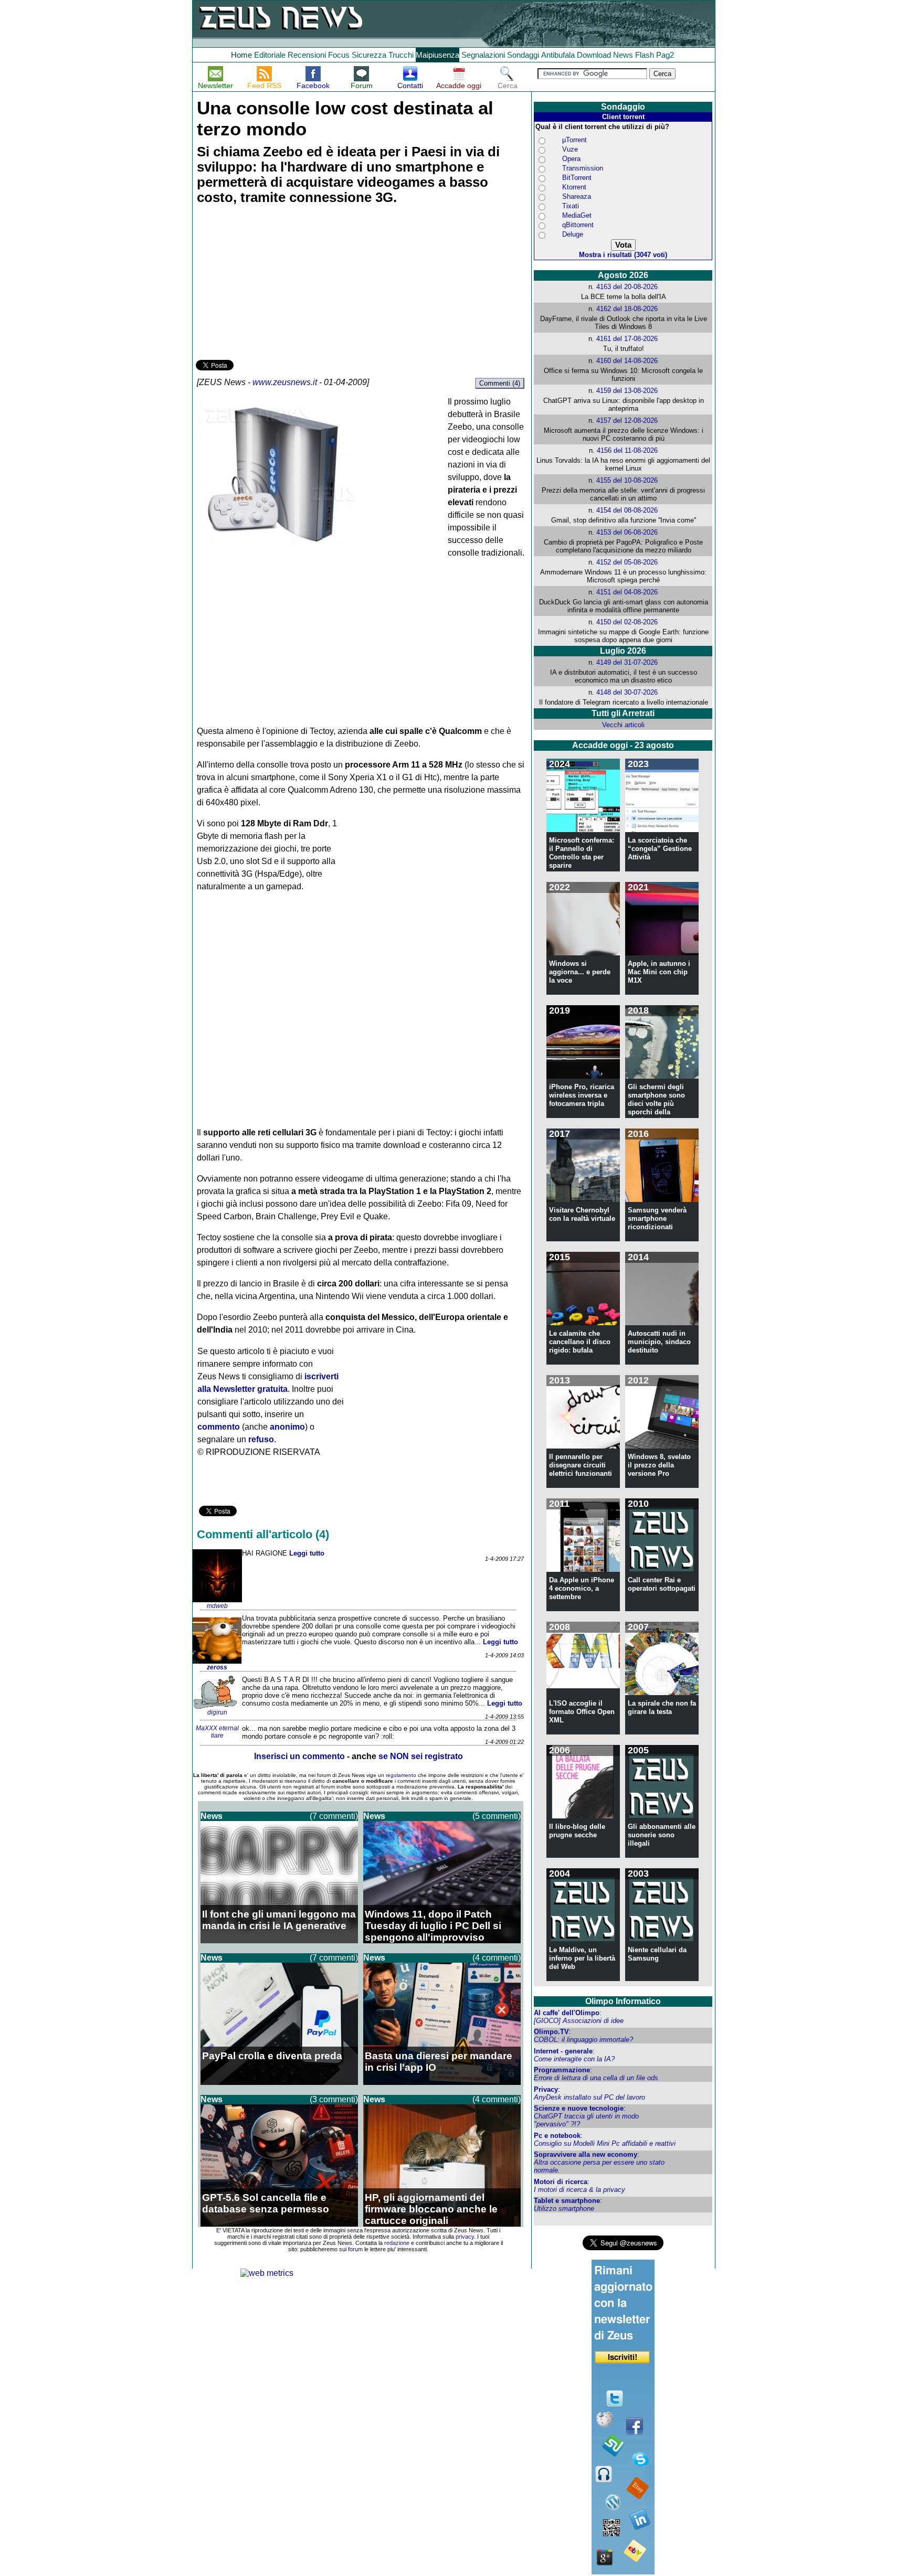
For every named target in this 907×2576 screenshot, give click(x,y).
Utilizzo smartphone (564, 2208)
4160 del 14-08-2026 (627, 361)
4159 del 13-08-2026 (627, 391)
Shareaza (577, 196)
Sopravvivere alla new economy (586, 2154)
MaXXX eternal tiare (217, 1732)
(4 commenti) (497, 1958)
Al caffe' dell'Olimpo (567, 2013)
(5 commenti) (497, 1816)
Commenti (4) (500, 383)
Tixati (571, 206)
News (623, 55)
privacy (465, 2237)
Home (241, 55)
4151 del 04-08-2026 (627, 592)
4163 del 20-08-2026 (627, 287)
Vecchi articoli (623, 725)
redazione (397, 2243)
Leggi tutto (307, 1553)
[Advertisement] (275, 284)
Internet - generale (563, 2051)
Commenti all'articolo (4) (263, 1534)
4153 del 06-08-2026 (627, 532)
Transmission (583, 168)
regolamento (401, 1775)
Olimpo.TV (551, 2032)
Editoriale (270, 55)
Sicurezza (369, 55)
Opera (571, 159)
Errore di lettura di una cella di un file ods (596, 2078)
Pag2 (665, 55)
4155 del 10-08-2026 (627, 480)
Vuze (570, 149)
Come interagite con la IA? (574, 2059)
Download (594, 55)
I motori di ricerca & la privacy (579, 2190)
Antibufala (558, 55)
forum (355, 2249)
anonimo (287, 1427)
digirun (217, 1712)
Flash (645, 55)
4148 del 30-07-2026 (627, 692)
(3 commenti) (334, 2099)
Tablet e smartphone (567, 2201)
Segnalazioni (483, 55)
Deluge (573, 234)
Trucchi (401, 55)
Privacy (546, 2089)
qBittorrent (578, 225)
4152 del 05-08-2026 (627, 562)
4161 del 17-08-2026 (627, 339)
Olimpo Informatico (623, 2001)
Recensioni (307, 55)
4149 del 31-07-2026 (627, 662)
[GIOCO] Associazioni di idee (579, 2021)
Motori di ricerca (561, 2182)
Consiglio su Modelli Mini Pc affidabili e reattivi (605, 2143)
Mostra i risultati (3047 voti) (623, 255)
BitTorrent (577, 178)
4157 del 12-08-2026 (627, 421)
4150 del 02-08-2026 (627, 622)
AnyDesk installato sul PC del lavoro (589, 2097)
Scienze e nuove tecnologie (579, 2108)
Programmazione (562, 2070)
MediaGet (577, 215)
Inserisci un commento (299, 1756)
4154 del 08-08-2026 (627, 510)
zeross (217, 1667)
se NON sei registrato (421, 1756)
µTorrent (574, 140)
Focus (339, 55)
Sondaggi (523, 55)
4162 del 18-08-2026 (627, 309)
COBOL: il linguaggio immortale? (583, 2040)
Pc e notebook (557, 2136)
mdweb (217, 1606)
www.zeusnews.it (285, 382)
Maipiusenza (437, 55)
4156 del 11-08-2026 (627, 450)
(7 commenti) (334, 1816)
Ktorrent (574, 187)
